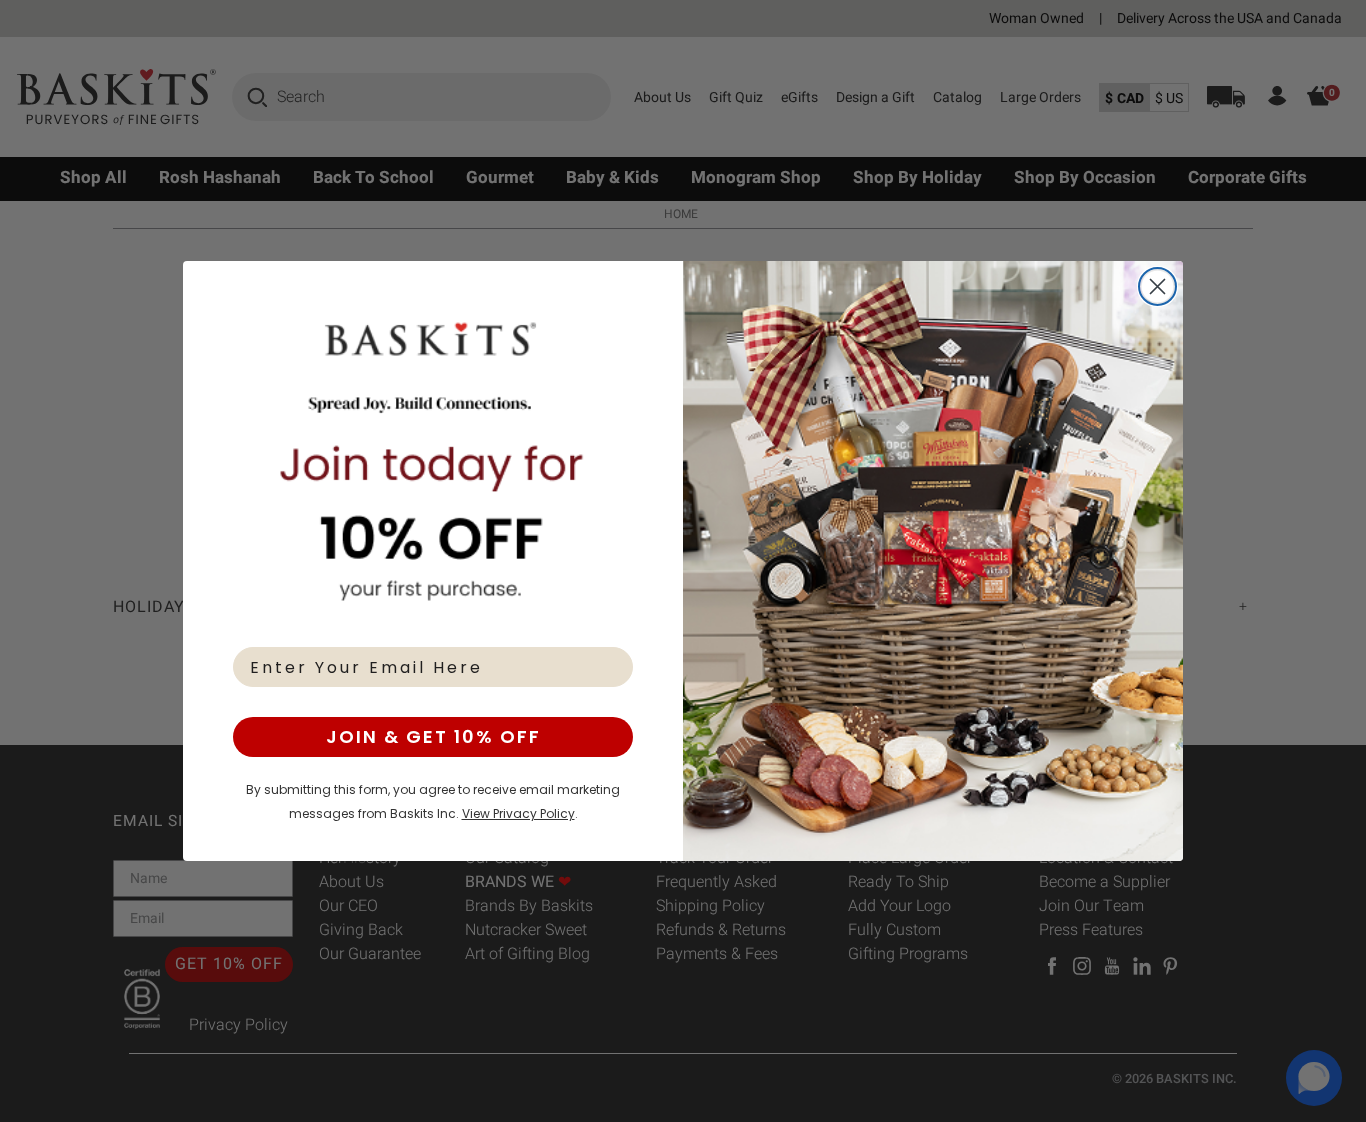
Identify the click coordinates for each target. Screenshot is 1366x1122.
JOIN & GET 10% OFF (433, 736)
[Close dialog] (1157, 286)
